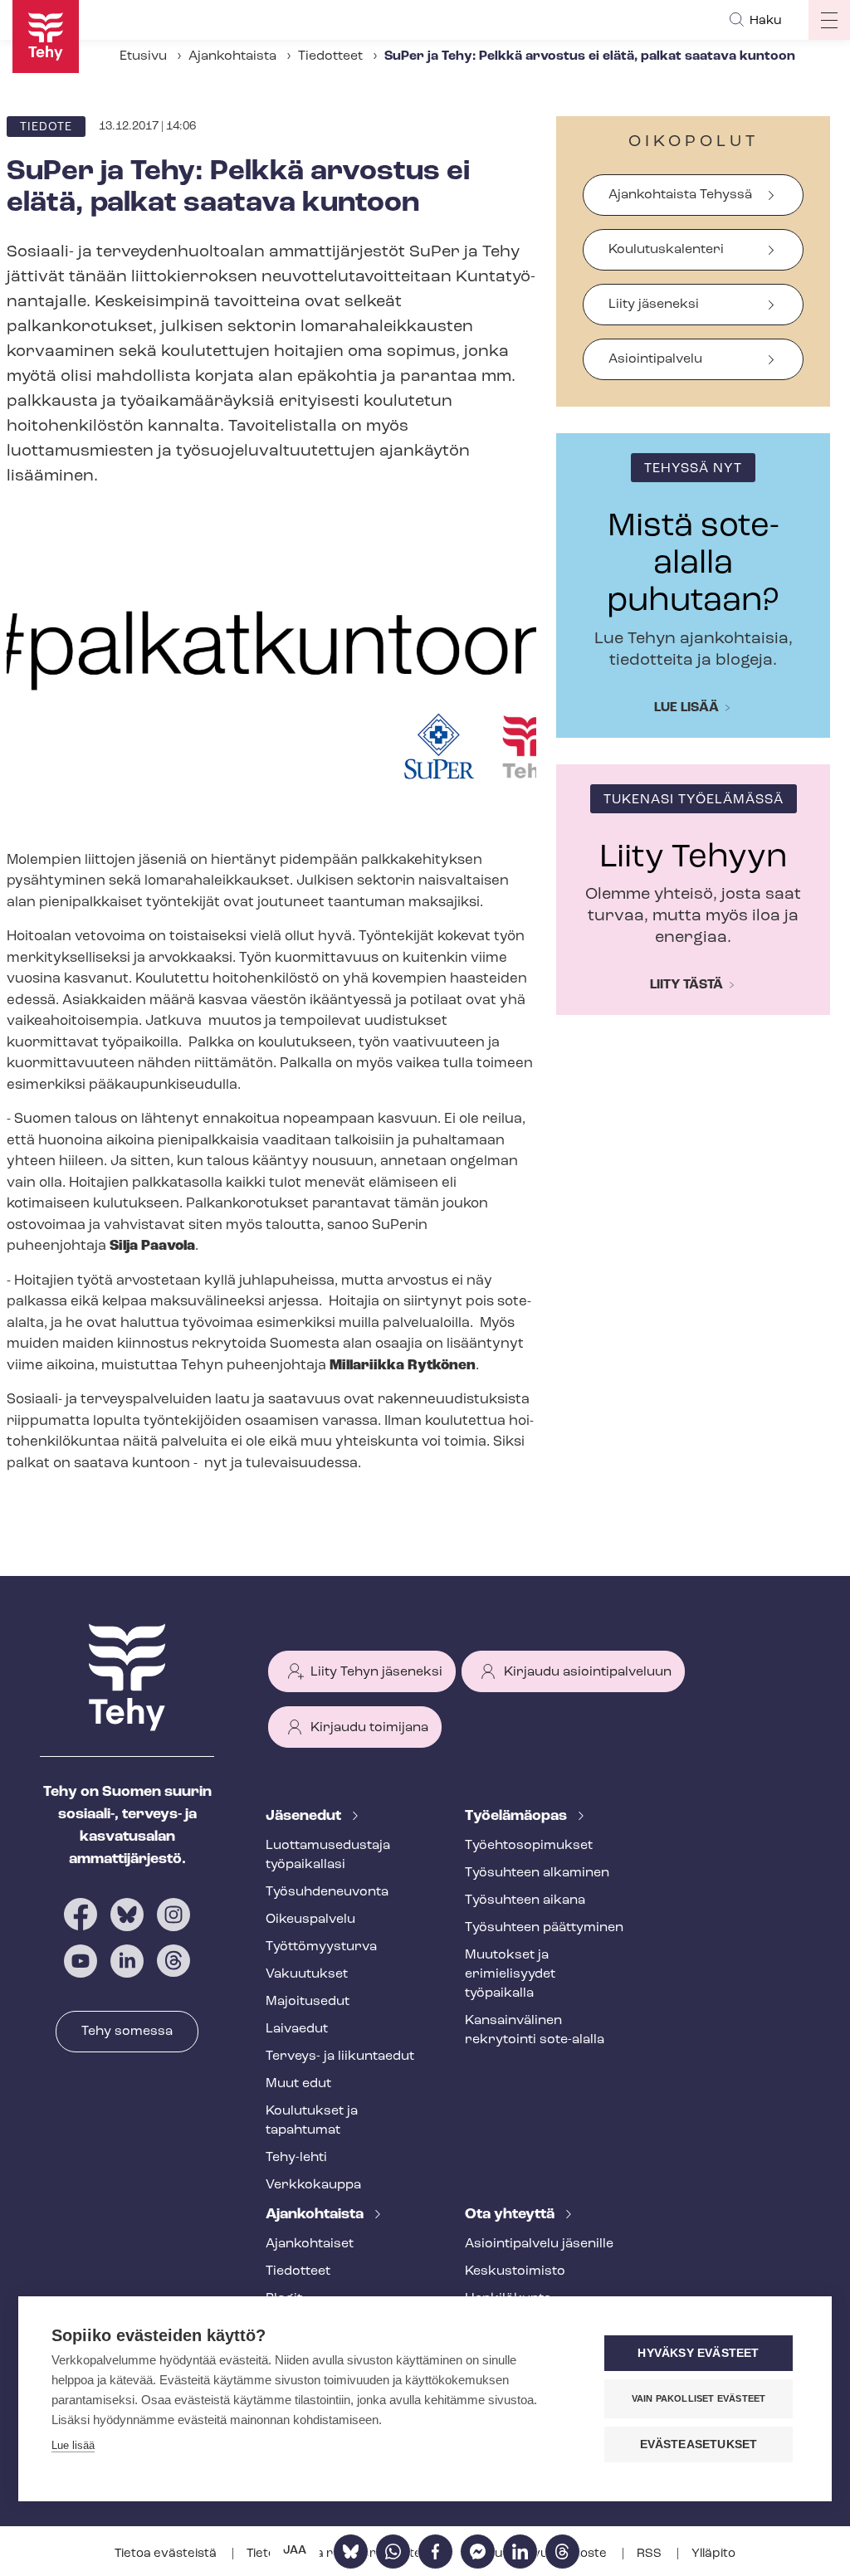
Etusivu (143, 56)
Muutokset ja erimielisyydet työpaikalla (510, 1974)
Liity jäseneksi (654, 305)
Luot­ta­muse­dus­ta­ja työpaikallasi (328, 1855)
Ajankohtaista (232, 56)
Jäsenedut (305, 1817)
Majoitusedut (308, 2002)
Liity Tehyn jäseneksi (376, 1672)
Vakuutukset (307, 1974)
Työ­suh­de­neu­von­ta (327, 1892)
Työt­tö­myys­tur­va (321, 1947)
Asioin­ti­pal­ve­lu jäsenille (539, 2244)
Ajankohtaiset (310, 2244)
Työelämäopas (518, 1817)
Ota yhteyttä (511, 2215)
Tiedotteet (330, 56)
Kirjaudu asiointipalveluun (588, 1672)
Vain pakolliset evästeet (699, 2398)
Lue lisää (686, 708)
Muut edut (298, 2084)
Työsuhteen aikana (525, 1900)
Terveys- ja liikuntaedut (340, 2056)
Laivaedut (297, 2029)
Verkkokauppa (313, 2185)
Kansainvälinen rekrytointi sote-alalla (535, 2030)
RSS (650, 2554)
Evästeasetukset (699, 2444)
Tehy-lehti (296, 2158)
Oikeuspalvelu (310, 1920)
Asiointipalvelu (655, 359)
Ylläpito (713, 2554)
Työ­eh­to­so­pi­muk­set (529, 1846)
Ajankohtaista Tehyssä (680, 195)
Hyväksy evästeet (698, 2353)
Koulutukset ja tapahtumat (312, 2121)
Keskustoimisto (515, 2271)
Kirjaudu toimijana (369, 1728)
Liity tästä (686, 985)
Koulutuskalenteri (666, 250)
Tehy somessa (127, 2032)
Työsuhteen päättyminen (544, 1928)
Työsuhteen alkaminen (537, 1873)
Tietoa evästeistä (167, 2554)
